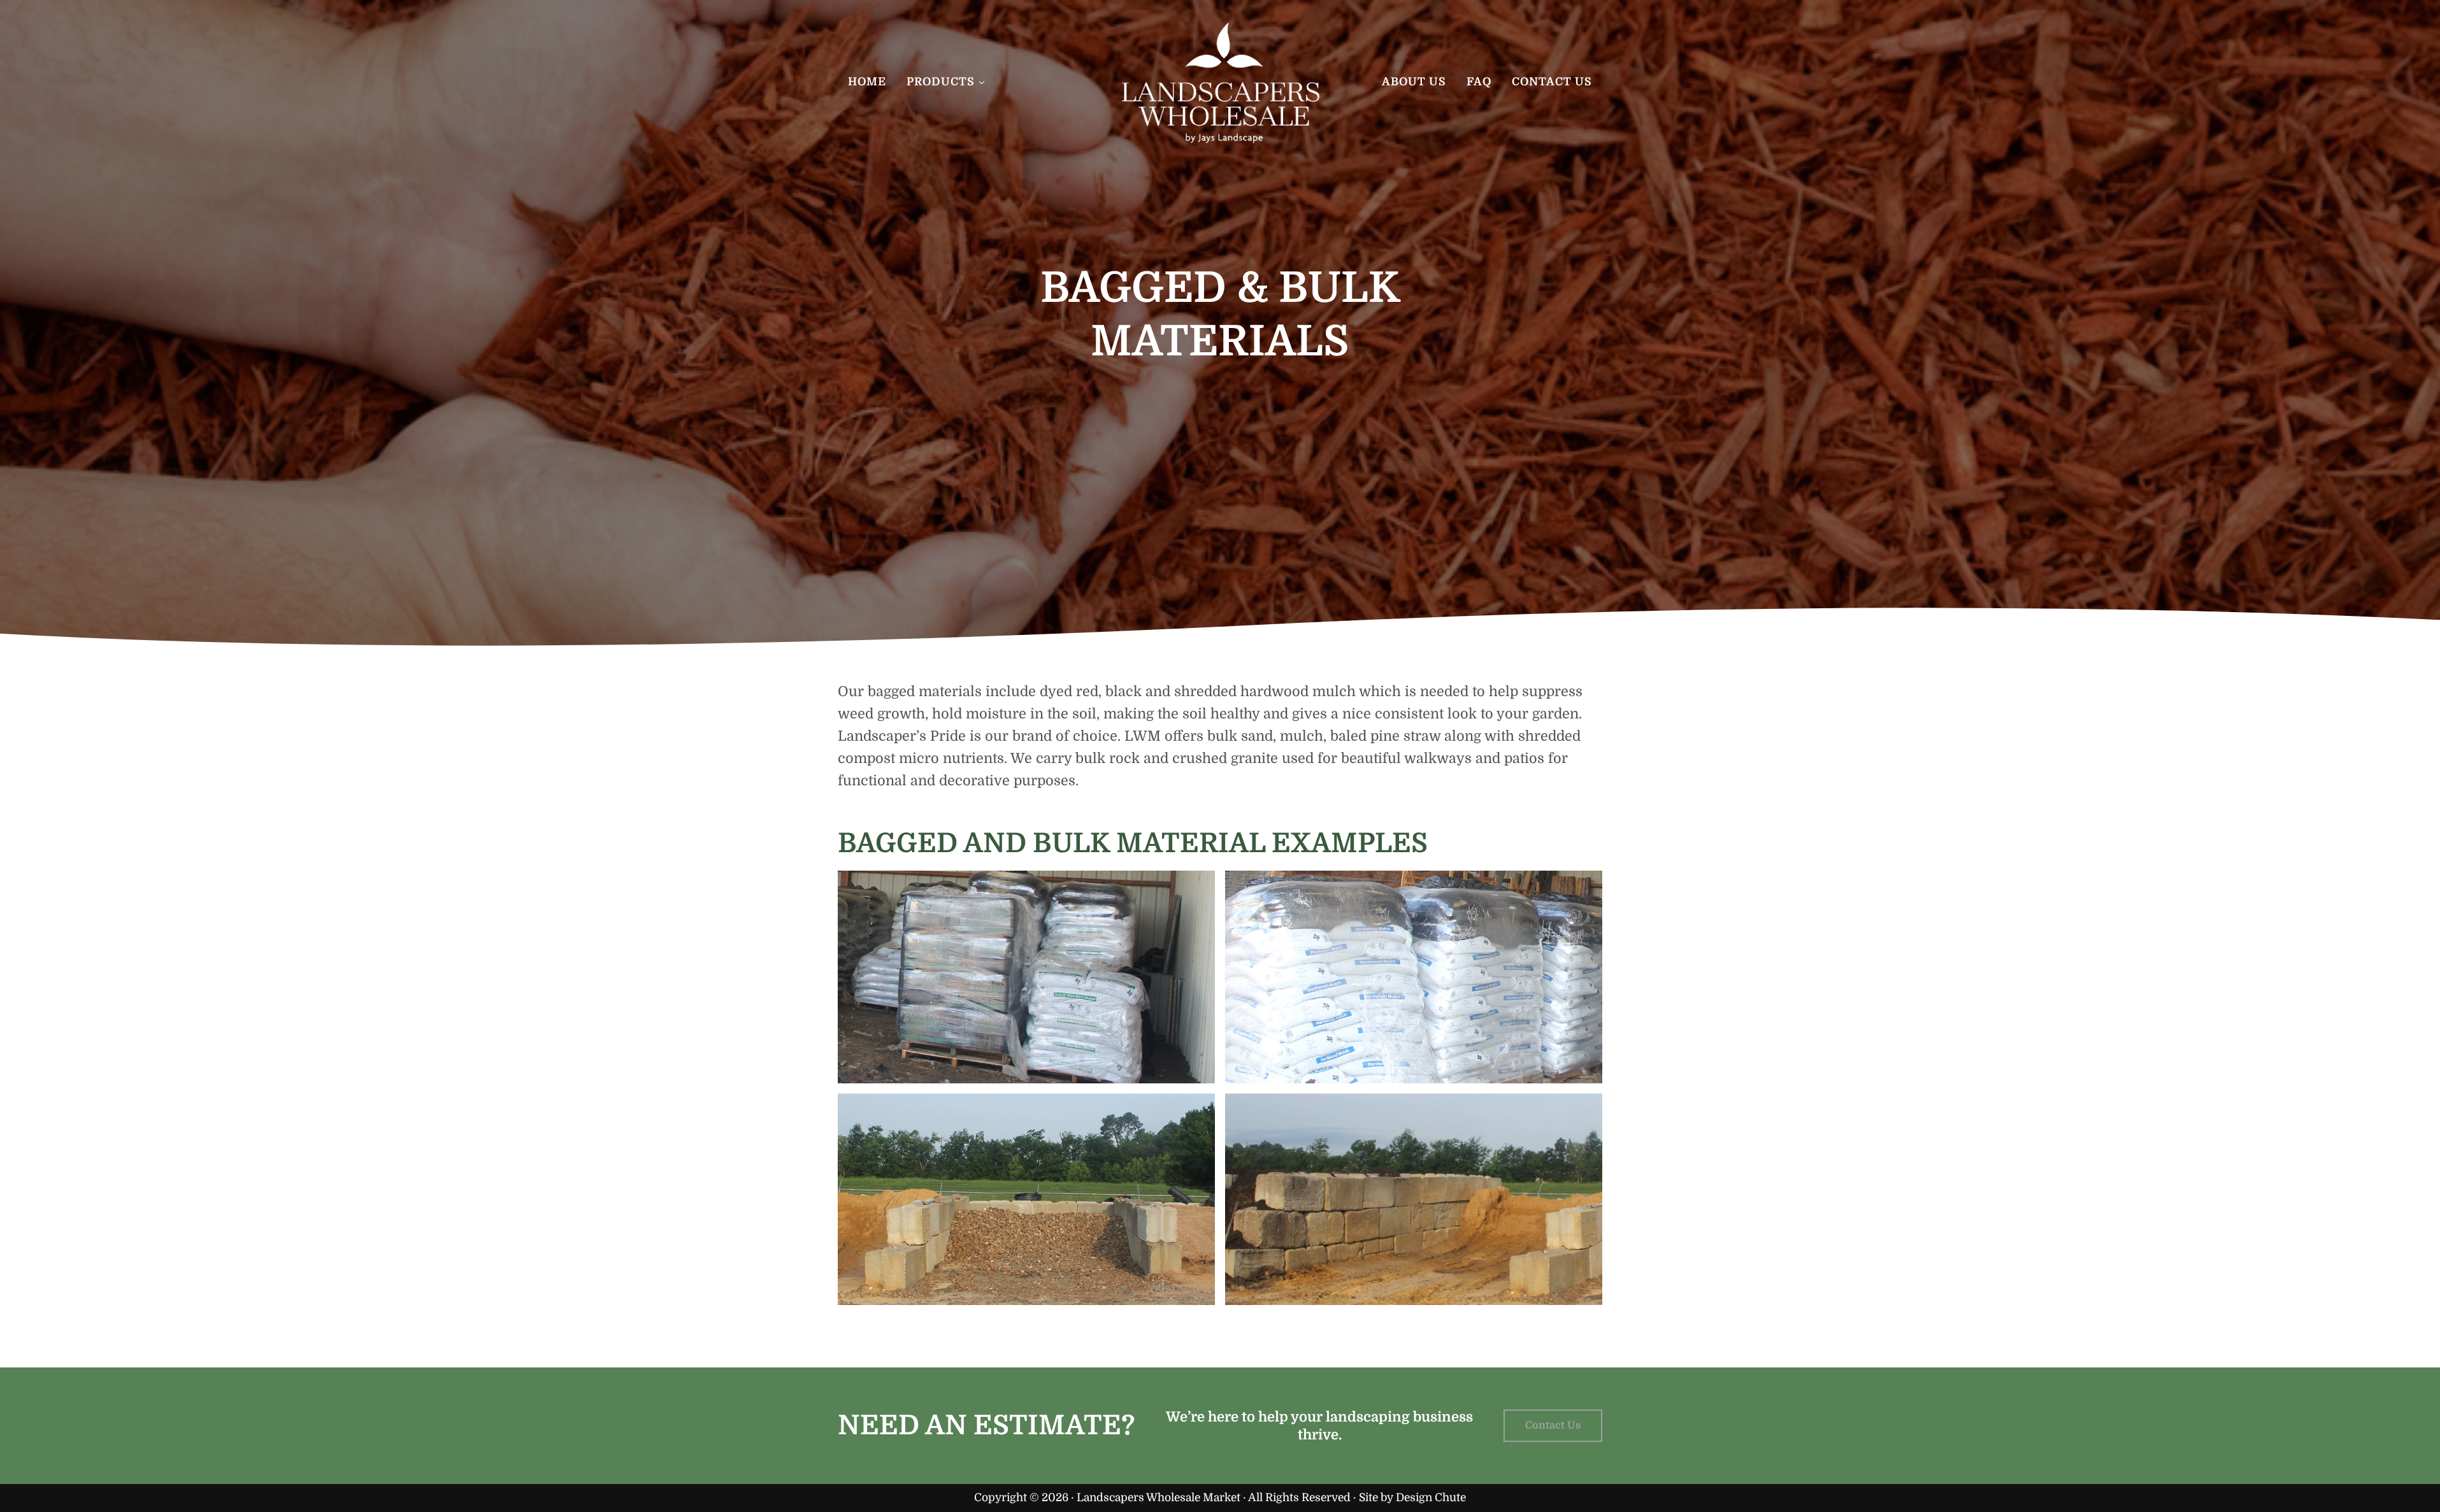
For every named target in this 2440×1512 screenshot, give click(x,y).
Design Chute (1431, 1497)
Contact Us (1553, 1425)
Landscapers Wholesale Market (1159, 1497)
